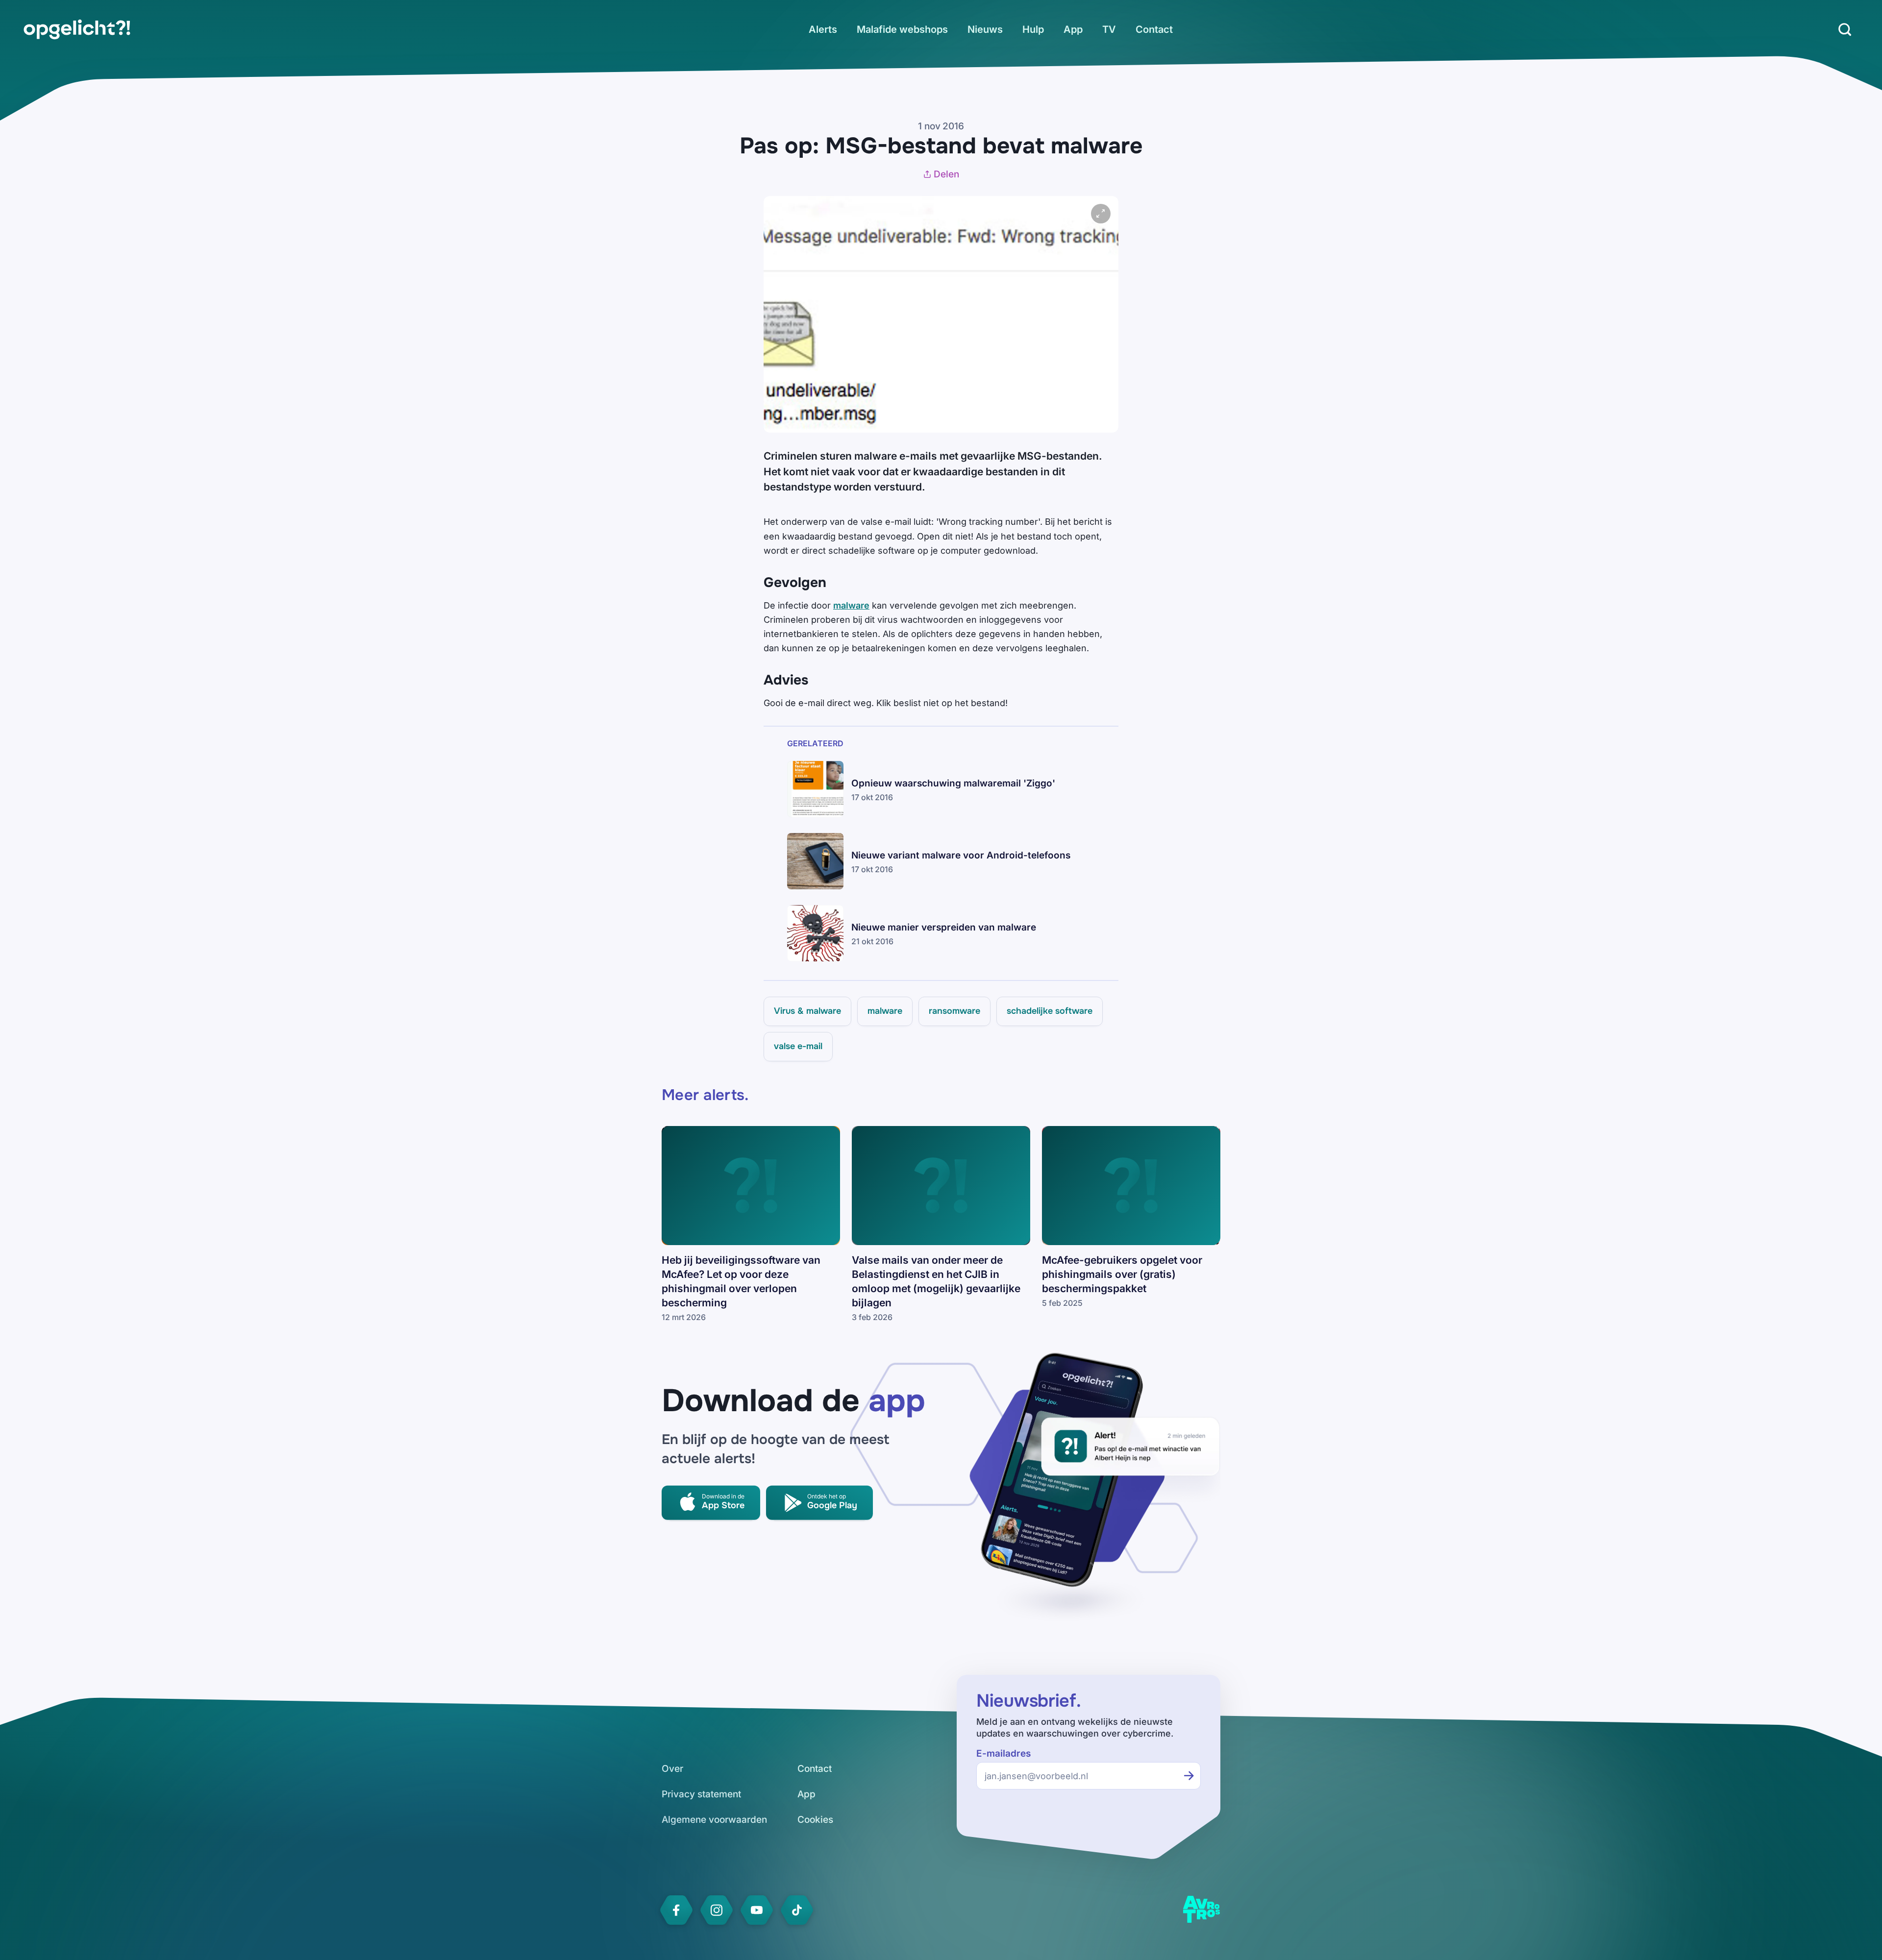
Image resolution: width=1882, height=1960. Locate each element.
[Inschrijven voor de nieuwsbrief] (1189, 1776)
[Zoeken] (1845, 29)
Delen (946, 174)
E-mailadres (1003, 1753)
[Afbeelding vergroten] (1101, 214)
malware (851, 605)
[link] (77, 29)
